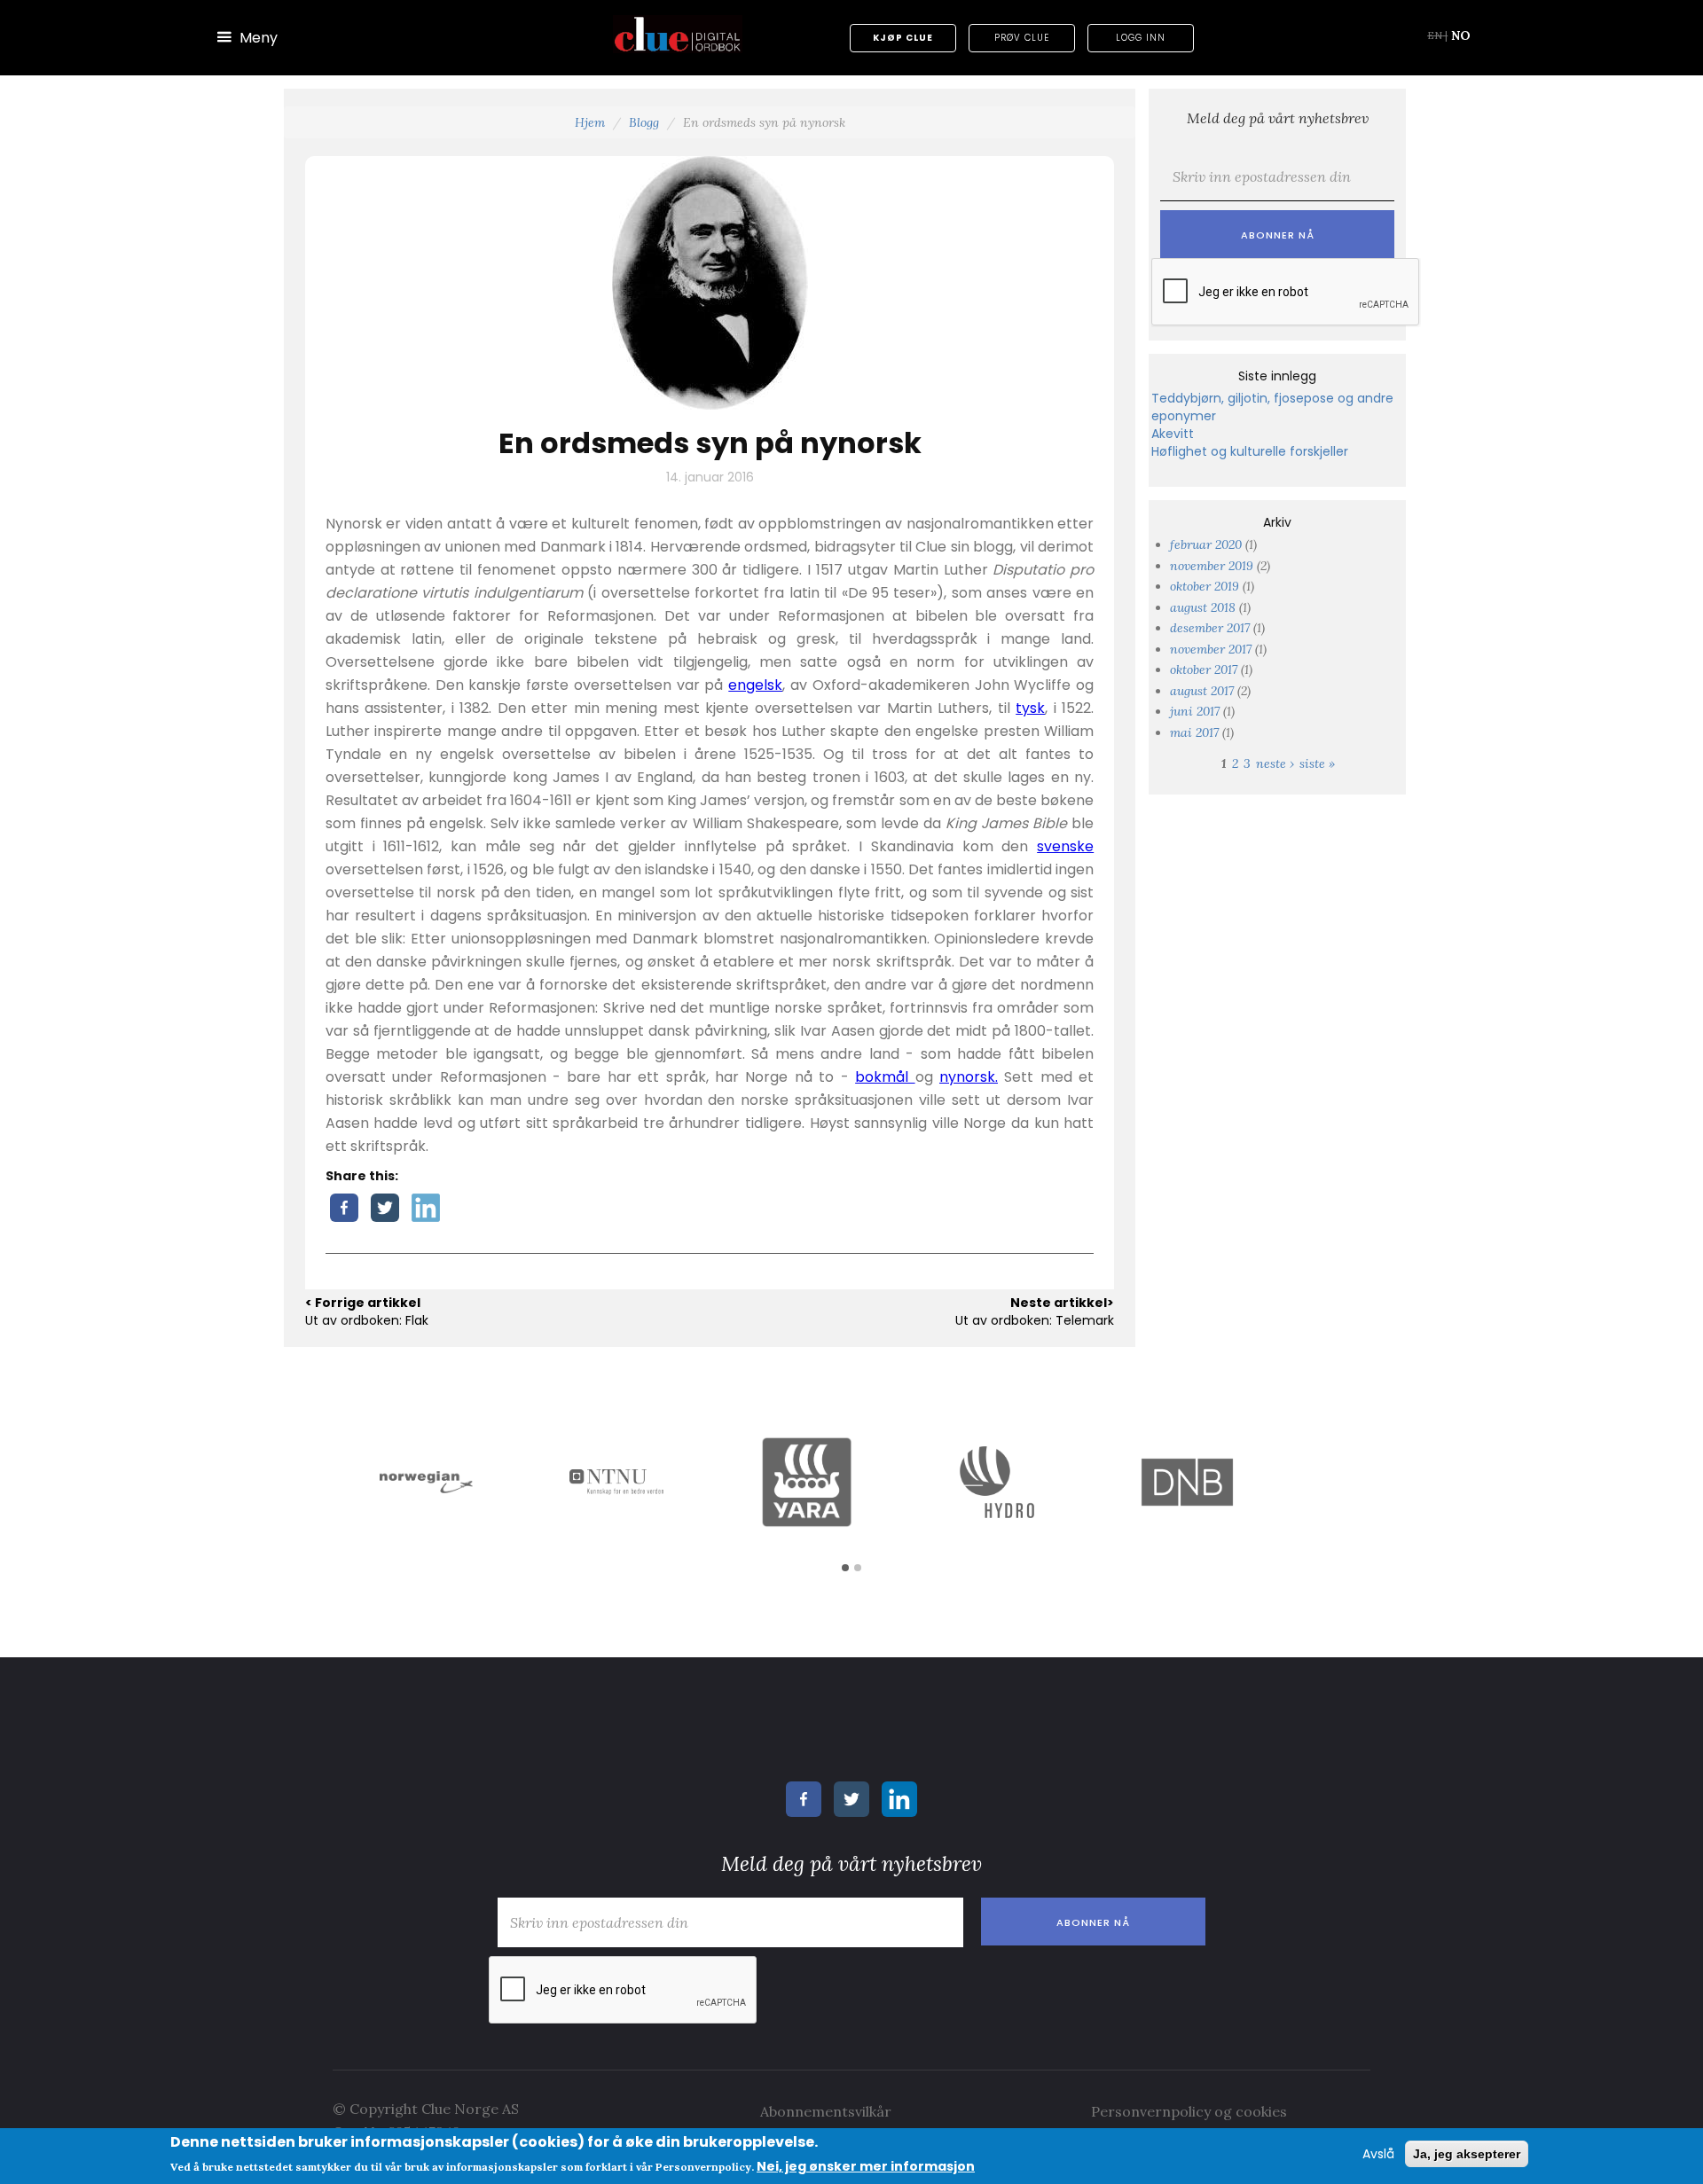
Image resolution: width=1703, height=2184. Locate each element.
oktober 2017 (1204, 669)
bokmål (885, 1077)
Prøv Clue (1022, 38)
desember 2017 (1210, 628)
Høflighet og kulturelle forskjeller (1250, 451)
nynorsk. (969, 1077)
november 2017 (1211, 649)
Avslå (1378, 2154)
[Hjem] (678, 34)
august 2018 (1203, 607)
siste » (1317, 763)
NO (1461, 35)
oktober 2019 (1205, 586)
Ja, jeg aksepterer (1467, 2154)
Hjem (590, 122)
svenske (1065, 846)
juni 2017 (1195, 711)
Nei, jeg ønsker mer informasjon (866, 2165)
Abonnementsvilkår (826, 2111)
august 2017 (1202, 691)
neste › (1275, 763)
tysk (1030, 708)
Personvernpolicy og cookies (1189, 2111)
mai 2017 (1194, 732)
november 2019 (1212, 566)
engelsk (755, 685)
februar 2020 (1206, 544)
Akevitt (1173, 434)
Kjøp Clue (903, 38)
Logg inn (1141, 38)
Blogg (644, 122)
